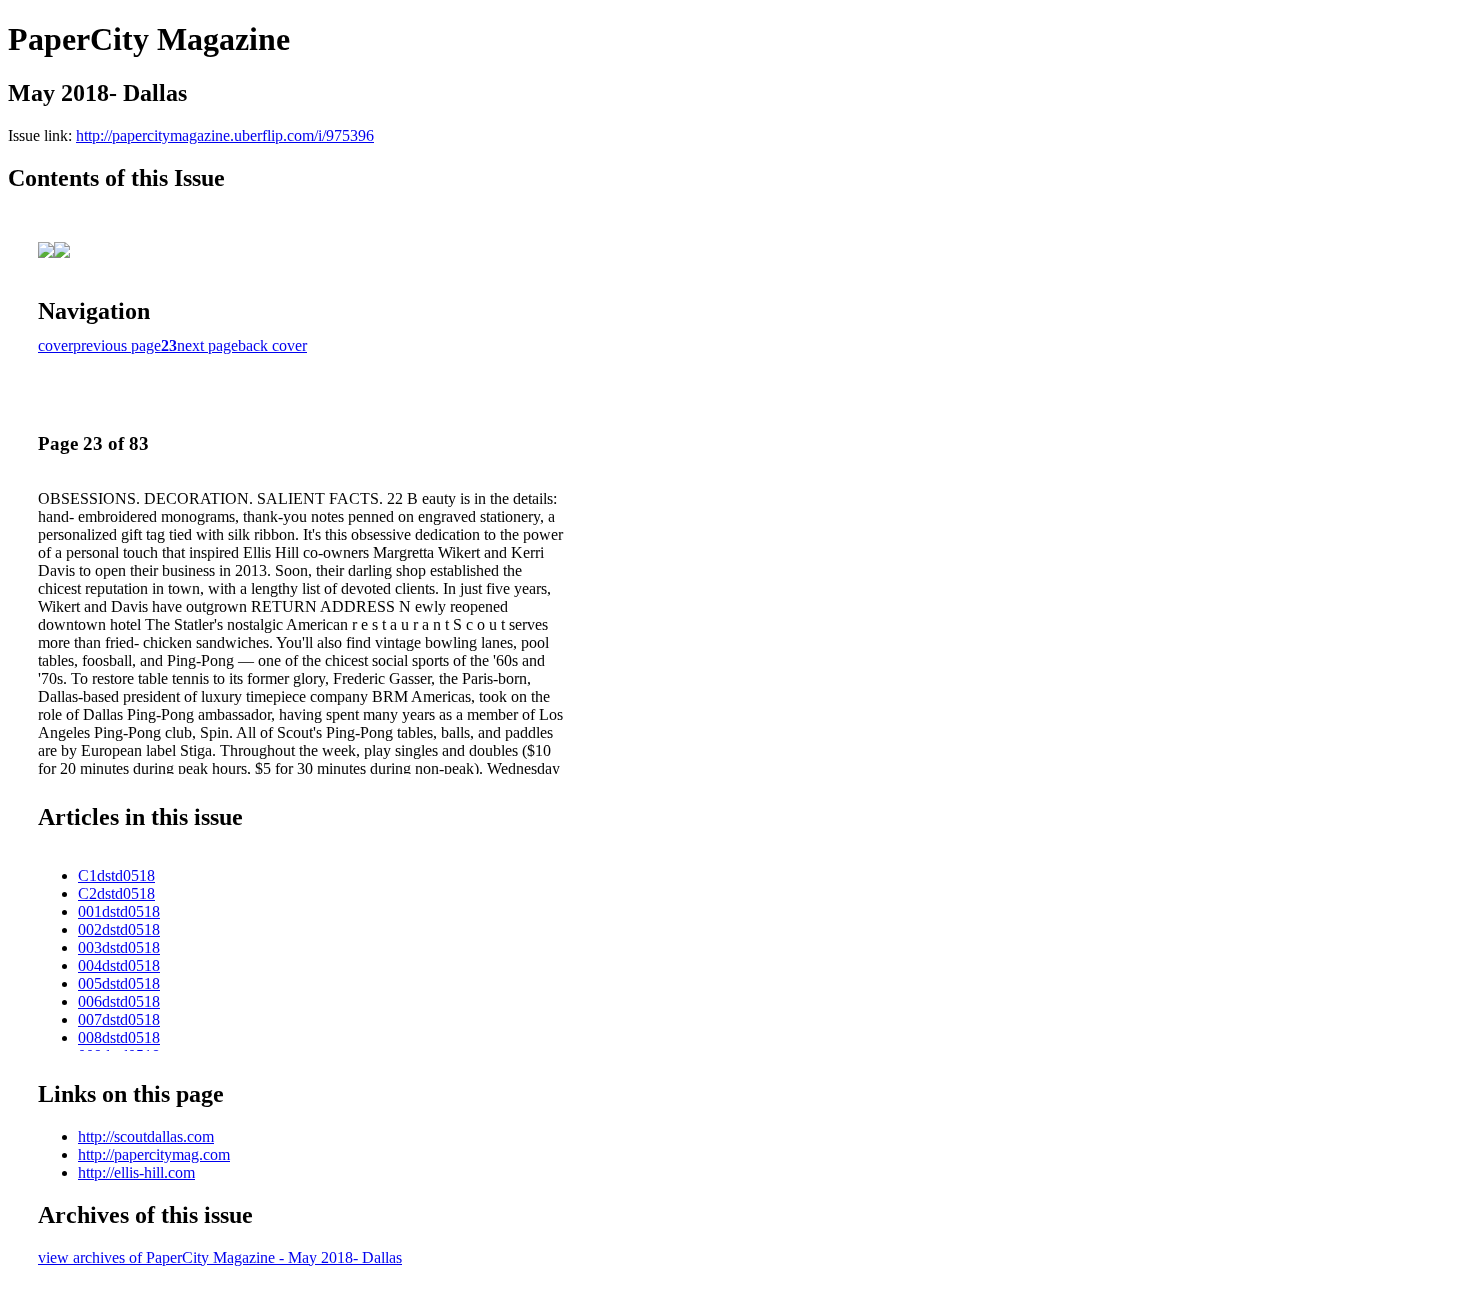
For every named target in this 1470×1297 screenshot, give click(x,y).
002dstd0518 (119, 929)
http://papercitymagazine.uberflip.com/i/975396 (225, 135)
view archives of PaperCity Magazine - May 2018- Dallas (220, 1257)
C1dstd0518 (116, 875)
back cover (272, 345)
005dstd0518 (119, 983)
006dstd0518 (119, 1001)
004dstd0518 (119, 965)
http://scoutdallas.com (146, 1136)
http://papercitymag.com (154, 1154)
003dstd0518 (119, 947)
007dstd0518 (119, 1019)
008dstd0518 (119, 1037)
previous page (117, 345)
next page (207, 345)
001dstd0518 (119, 911)
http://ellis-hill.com (136, 1172)
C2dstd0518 (116, 893)
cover (55, 345)
